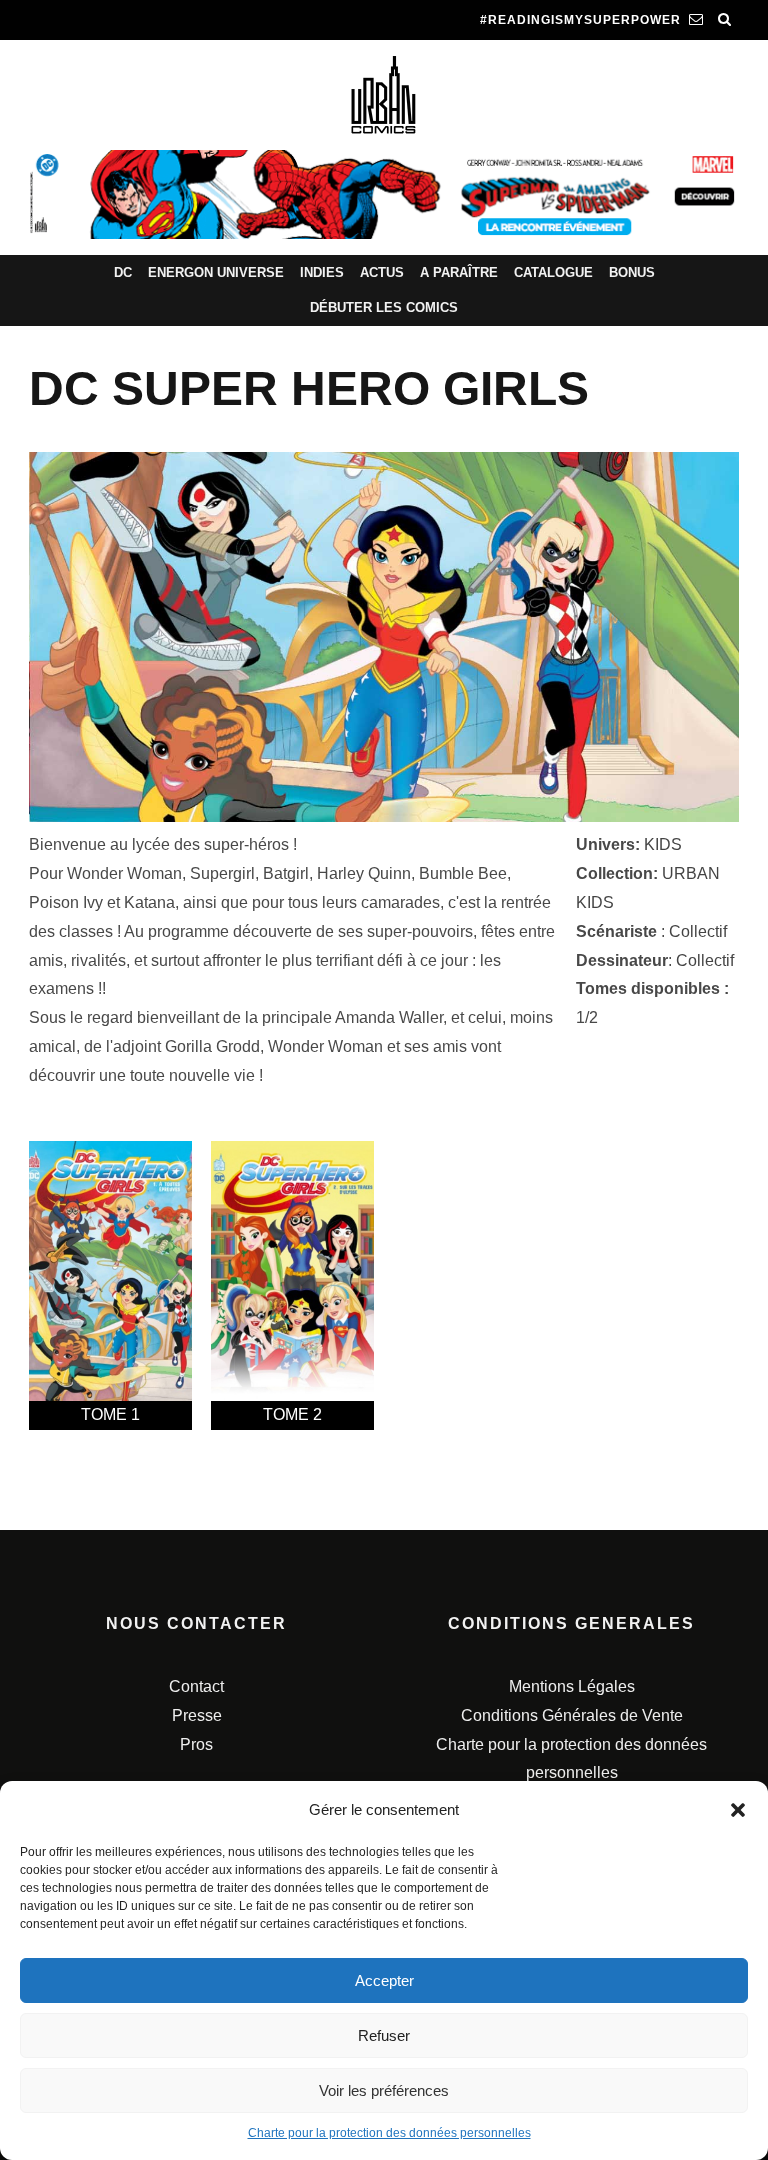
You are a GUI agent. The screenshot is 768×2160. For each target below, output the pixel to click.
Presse (197, 1715)
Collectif (698, 931)
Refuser (384, 2035)
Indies (322, 272)
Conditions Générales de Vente (572, 1715)
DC (123, 272)
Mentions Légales (572, 1686)
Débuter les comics (384, 307)
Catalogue (553, 272)
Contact (196, 1686)
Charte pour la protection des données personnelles (389, 2133)
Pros (196, 1744)
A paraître (459, 272)
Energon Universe (216, 272)
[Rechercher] (725, 20)
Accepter (384, 1980)
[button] (738, 1810)
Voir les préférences (384, 2090)
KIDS (663, 844)
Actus (382, 272)
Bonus (632, 272)
